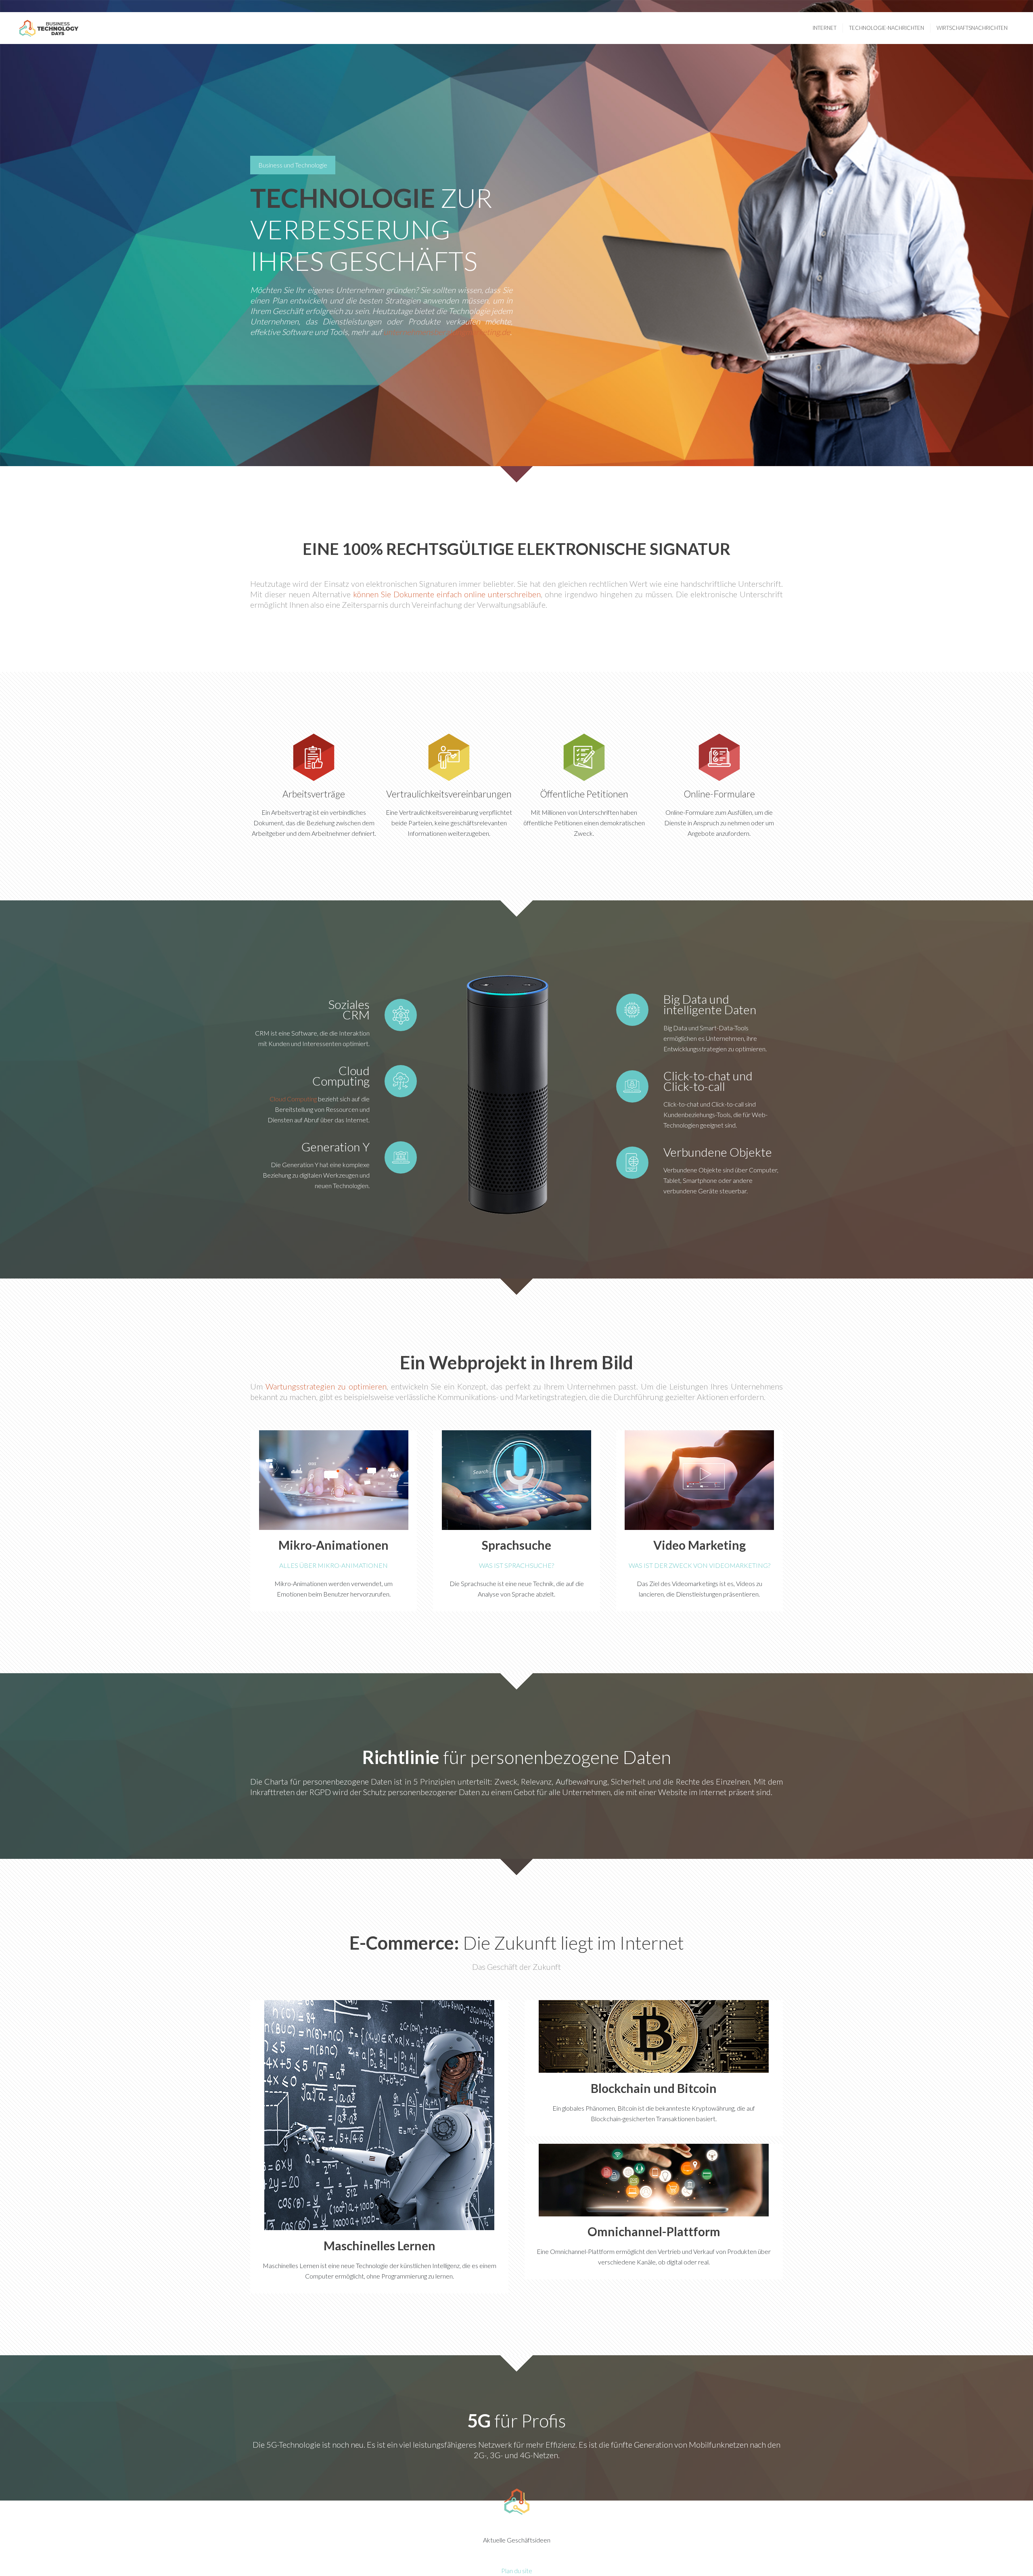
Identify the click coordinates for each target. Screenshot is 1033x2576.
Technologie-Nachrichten (887, 28)
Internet (825, 28)
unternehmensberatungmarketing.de (447, 332)
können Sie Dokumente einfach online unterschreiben (447, 594)
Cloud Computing (293, 1099)
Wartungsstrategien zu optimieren (326, 1386)
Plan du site (517, 2571)
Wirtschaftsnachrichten (972, 28)
